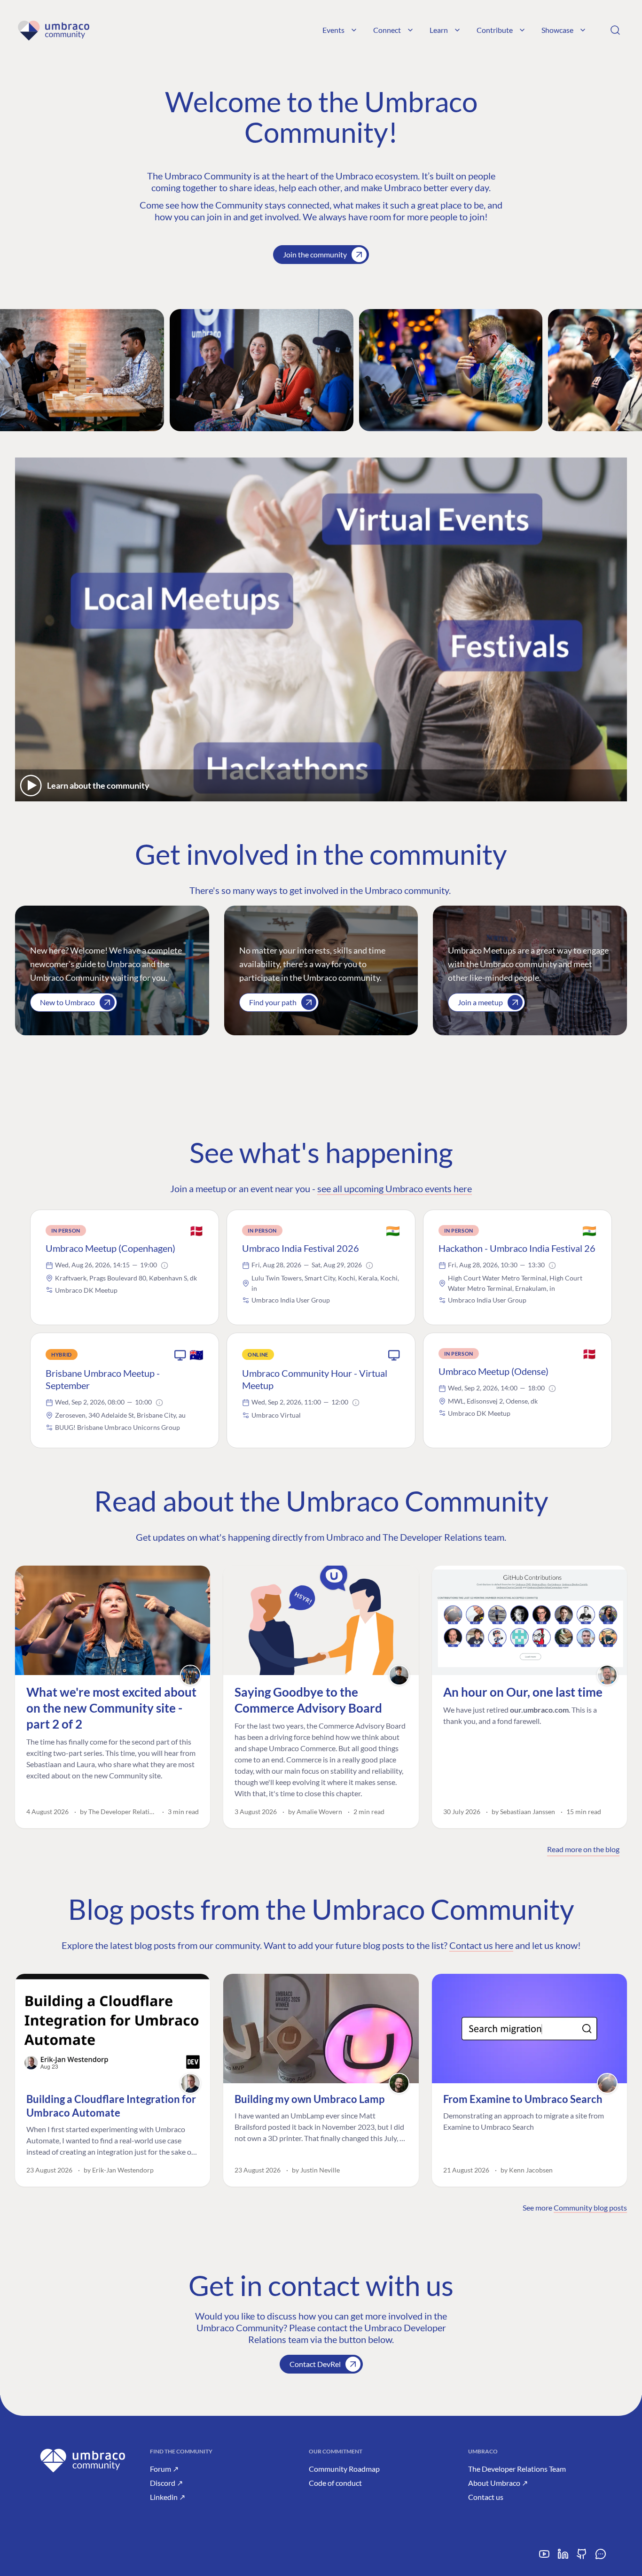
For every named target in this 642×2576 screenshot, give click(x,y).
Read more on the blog (583, 1849)
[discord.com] (601, 2557)
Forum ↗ (164, 2469)
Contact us (486, 2497)
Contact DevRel (315, 2364)
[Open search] (615, 30)
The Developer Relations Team (517, 2469)
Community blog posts (590, 2207)
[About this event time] (164, 1265)
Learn (439, 30)
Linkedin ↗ (168, 2497)
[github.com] (582, 2557)
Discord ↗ (166, 2483)
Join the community (315, 254)
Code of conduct (335, 2483)
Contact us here (481, 1945)
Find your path (273, 1002)
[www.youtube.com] (544, 2557)
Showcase (557, 30)
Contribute (495, 30)
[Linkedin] (563, 2557)
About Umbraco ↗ (498, 2483)
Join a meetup (480, 1002)
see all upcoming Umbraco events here (395, 1188)
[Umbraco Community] (53, 30)
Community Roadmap (344, 2469)
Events (333, 30)
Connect (387, 30)
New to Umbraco (67, 1002)
